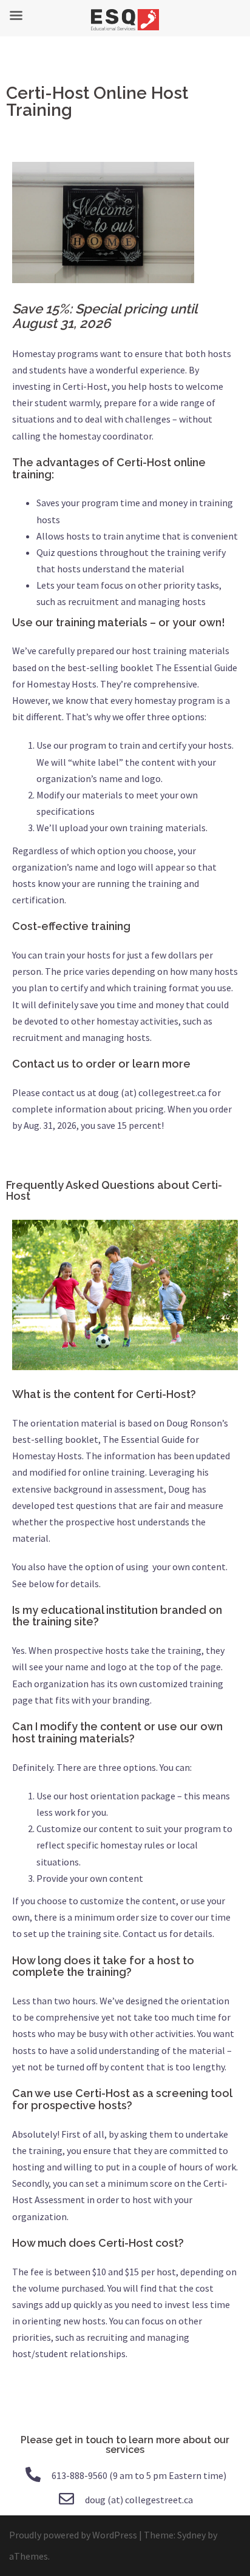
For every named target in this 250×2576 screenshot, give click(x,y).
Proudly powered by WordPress (73, 2535)
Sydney (191, 2535)
